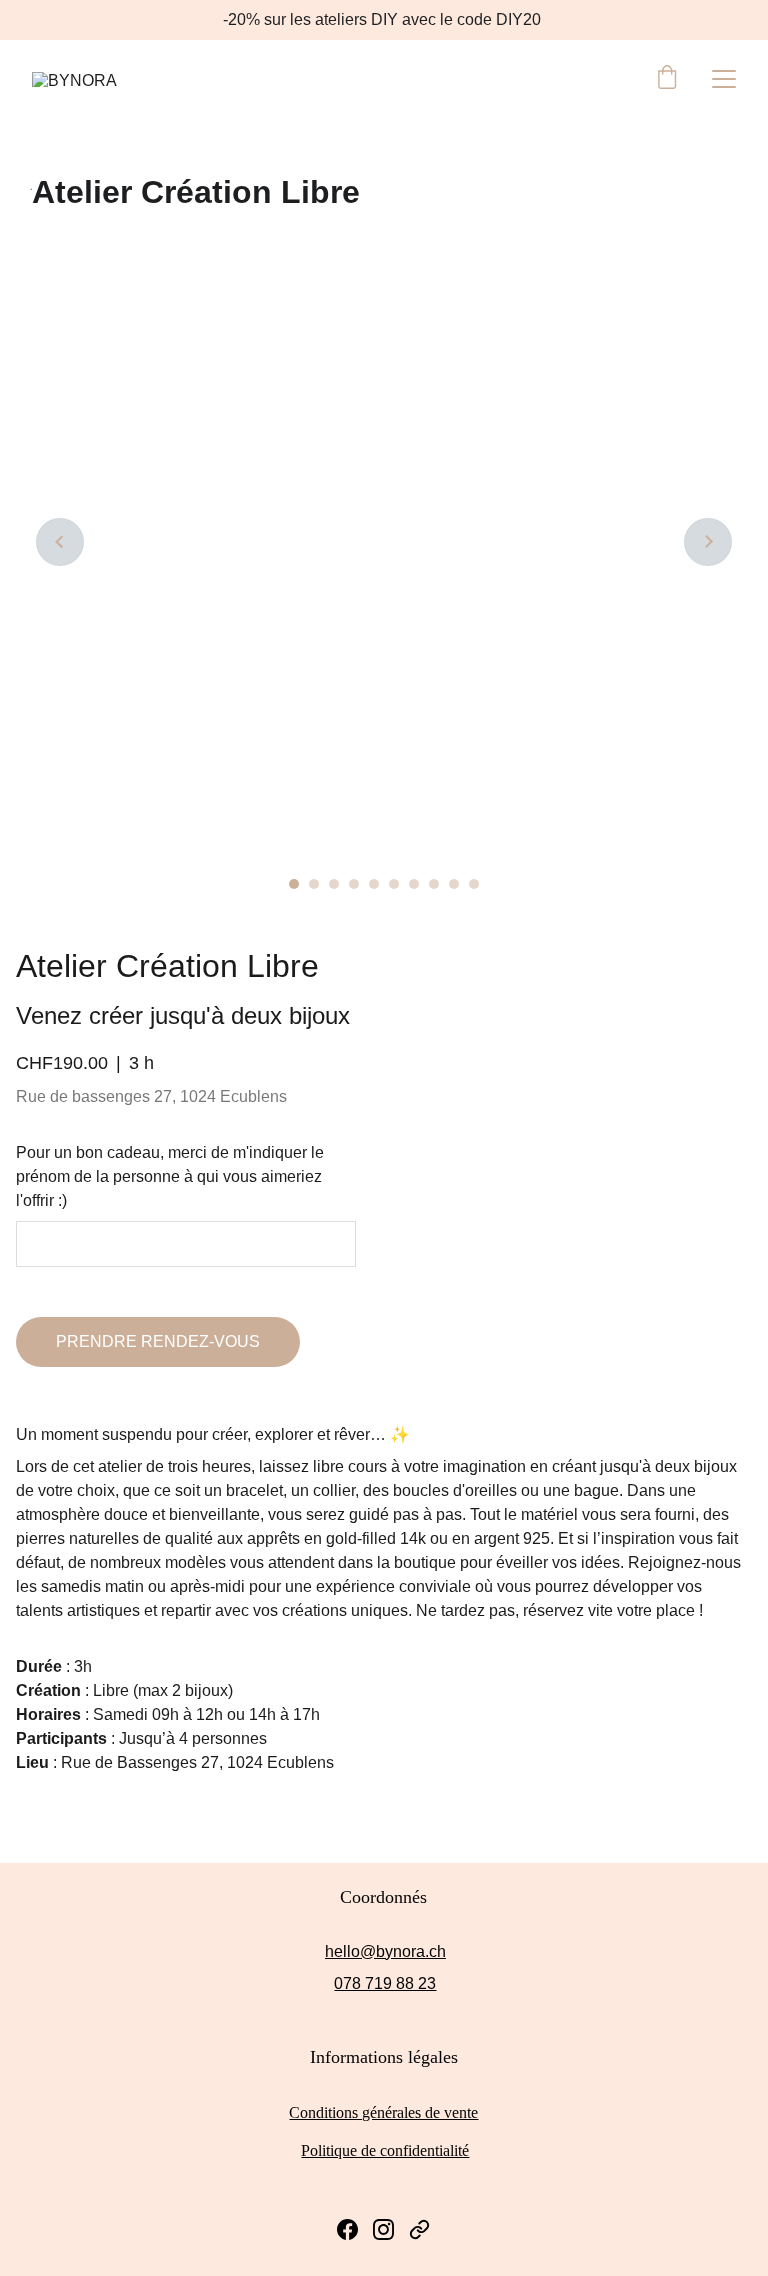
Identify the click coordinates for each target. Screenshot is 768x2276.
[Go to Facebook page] (347, 2229)
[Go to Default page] (419, 2229)
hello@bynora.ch (385, 1951)
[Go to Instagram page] (383, 2229)
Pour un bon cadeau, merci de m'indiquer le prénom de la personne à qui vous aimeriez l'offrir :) (170, 1176)
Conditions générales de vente (383, 2112)
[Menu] (724, 79)
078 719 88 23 (385, 1983)
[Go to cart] (667, 79)
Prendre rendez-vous (158, 1341)
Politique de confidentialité (385, 2150)
